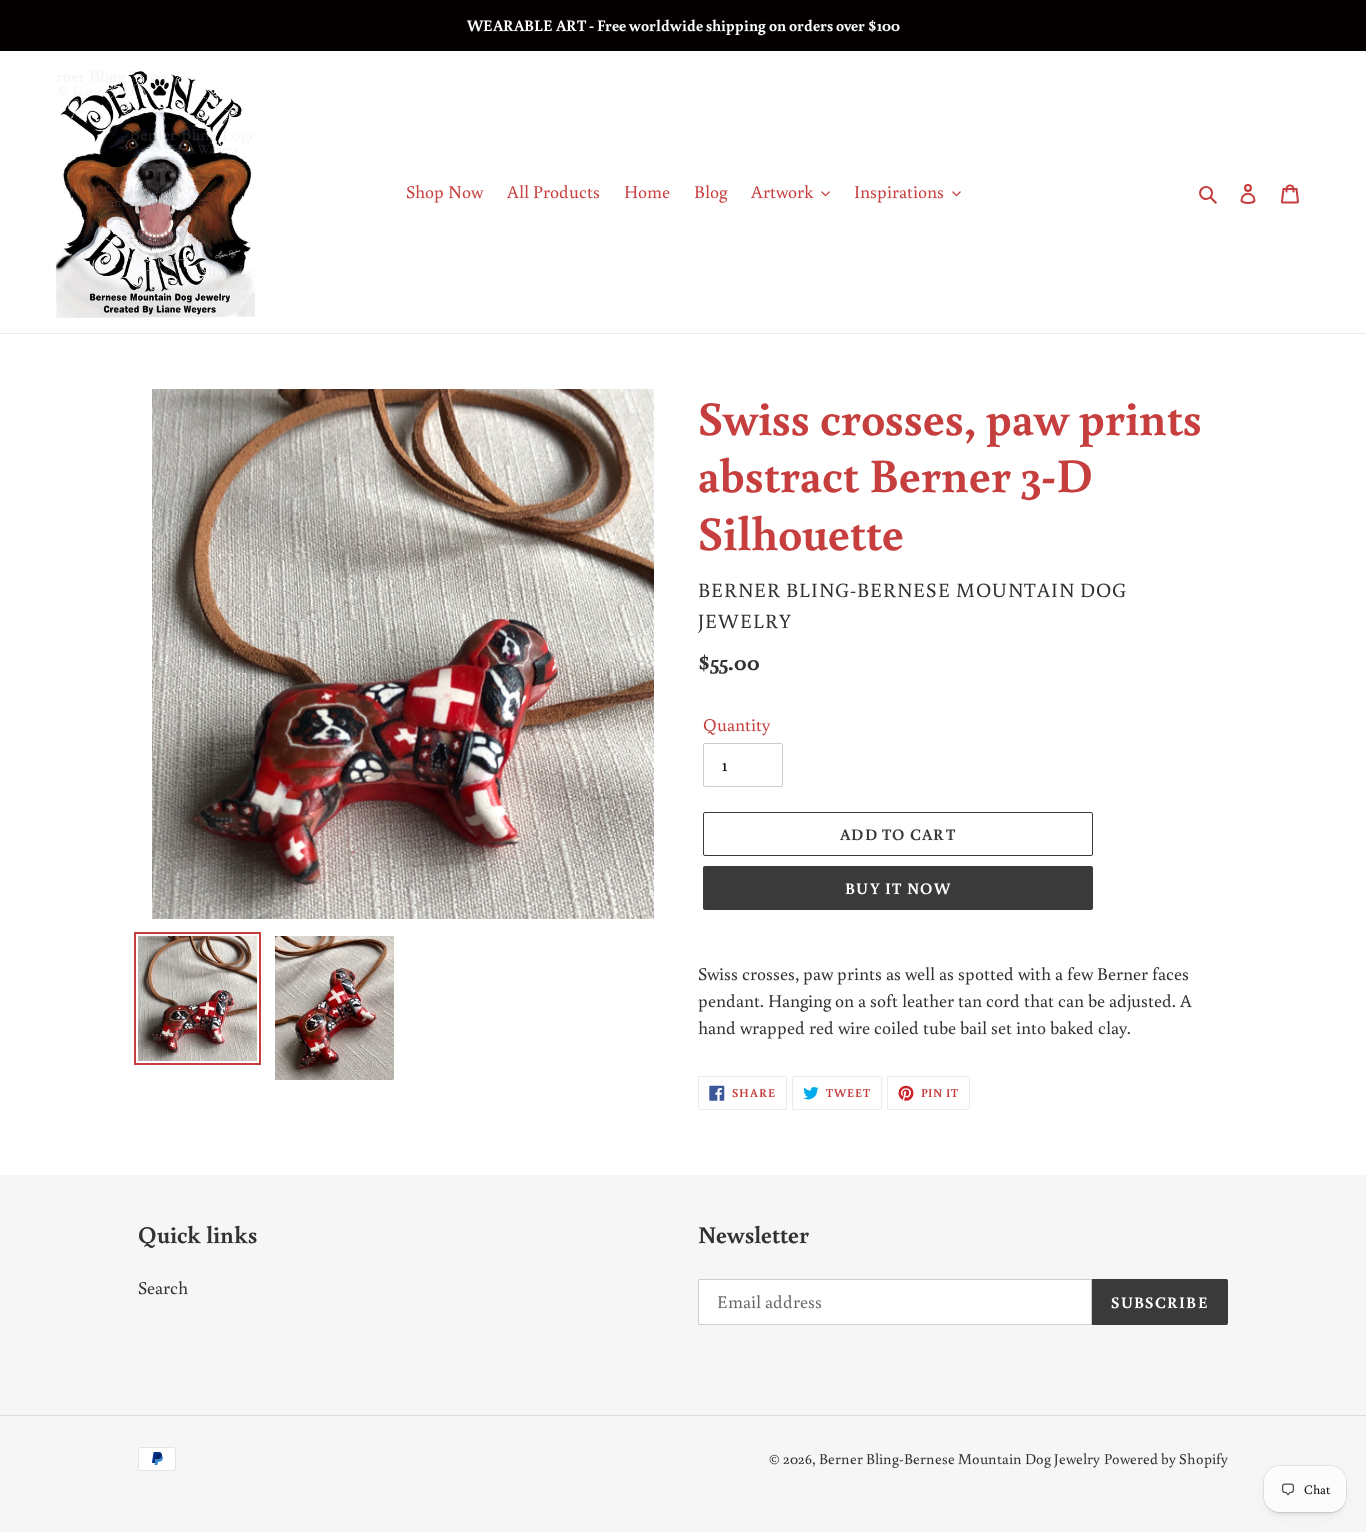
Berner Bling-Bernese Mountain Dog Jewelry (959, 1458)
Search (163, 1287)
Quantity (736, 724)
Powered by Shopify (1166, 1458)
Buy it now (898, 888)
